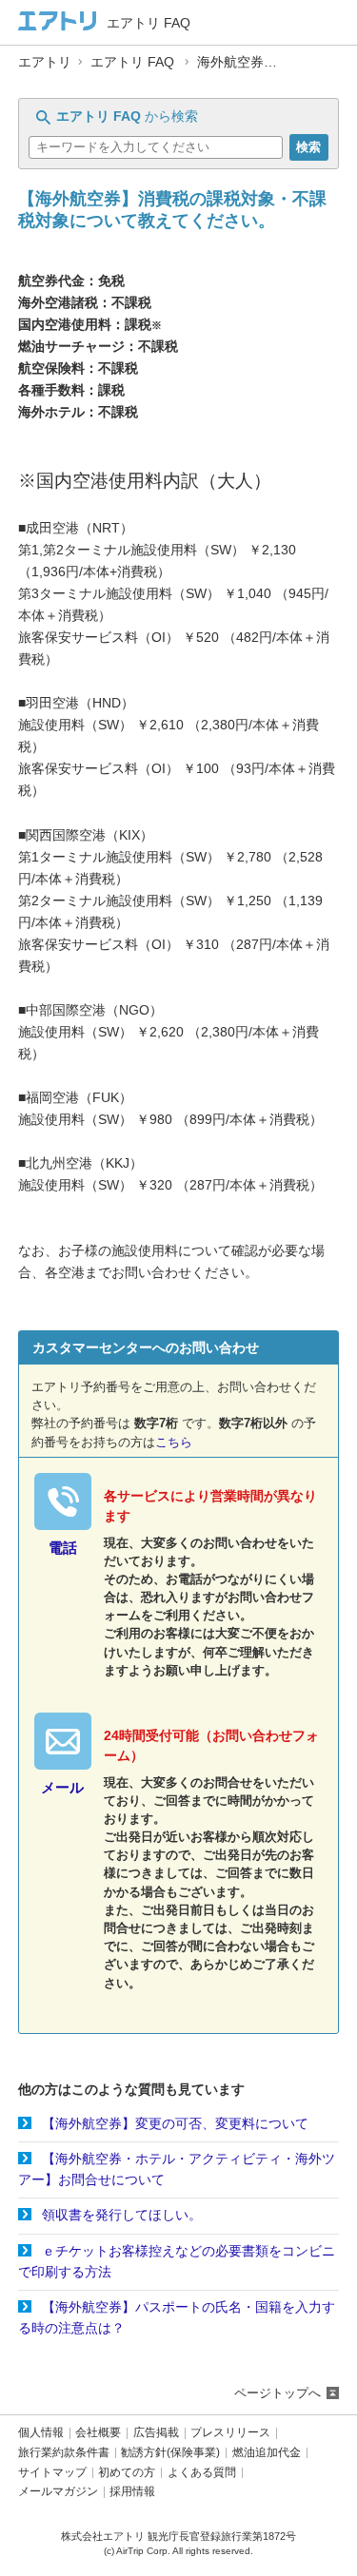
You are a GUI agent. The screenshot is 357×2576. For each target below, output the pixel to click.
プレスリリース (230, 2433)
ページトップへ (278, 2393)
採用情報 (132, 2492)
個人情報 (41, 2433)
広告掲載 (156, 2433)
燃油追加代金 (267, 2453)
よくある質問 (202, 2473)
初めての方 (127, 2473)
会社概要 (98, 2433)
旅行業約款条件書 (64, 2453)
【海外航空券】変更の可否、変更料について (175, 2123)
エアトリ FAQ (132, 62)
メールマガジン (58, 2492)
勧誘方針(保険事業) (170, 2453)
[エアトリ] (58, 22)
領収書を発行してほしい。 (122, 2215)
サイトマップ (52, 2473)
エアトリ (45, 62)
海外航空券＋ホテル (257, 62)
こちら (174, 1442)
